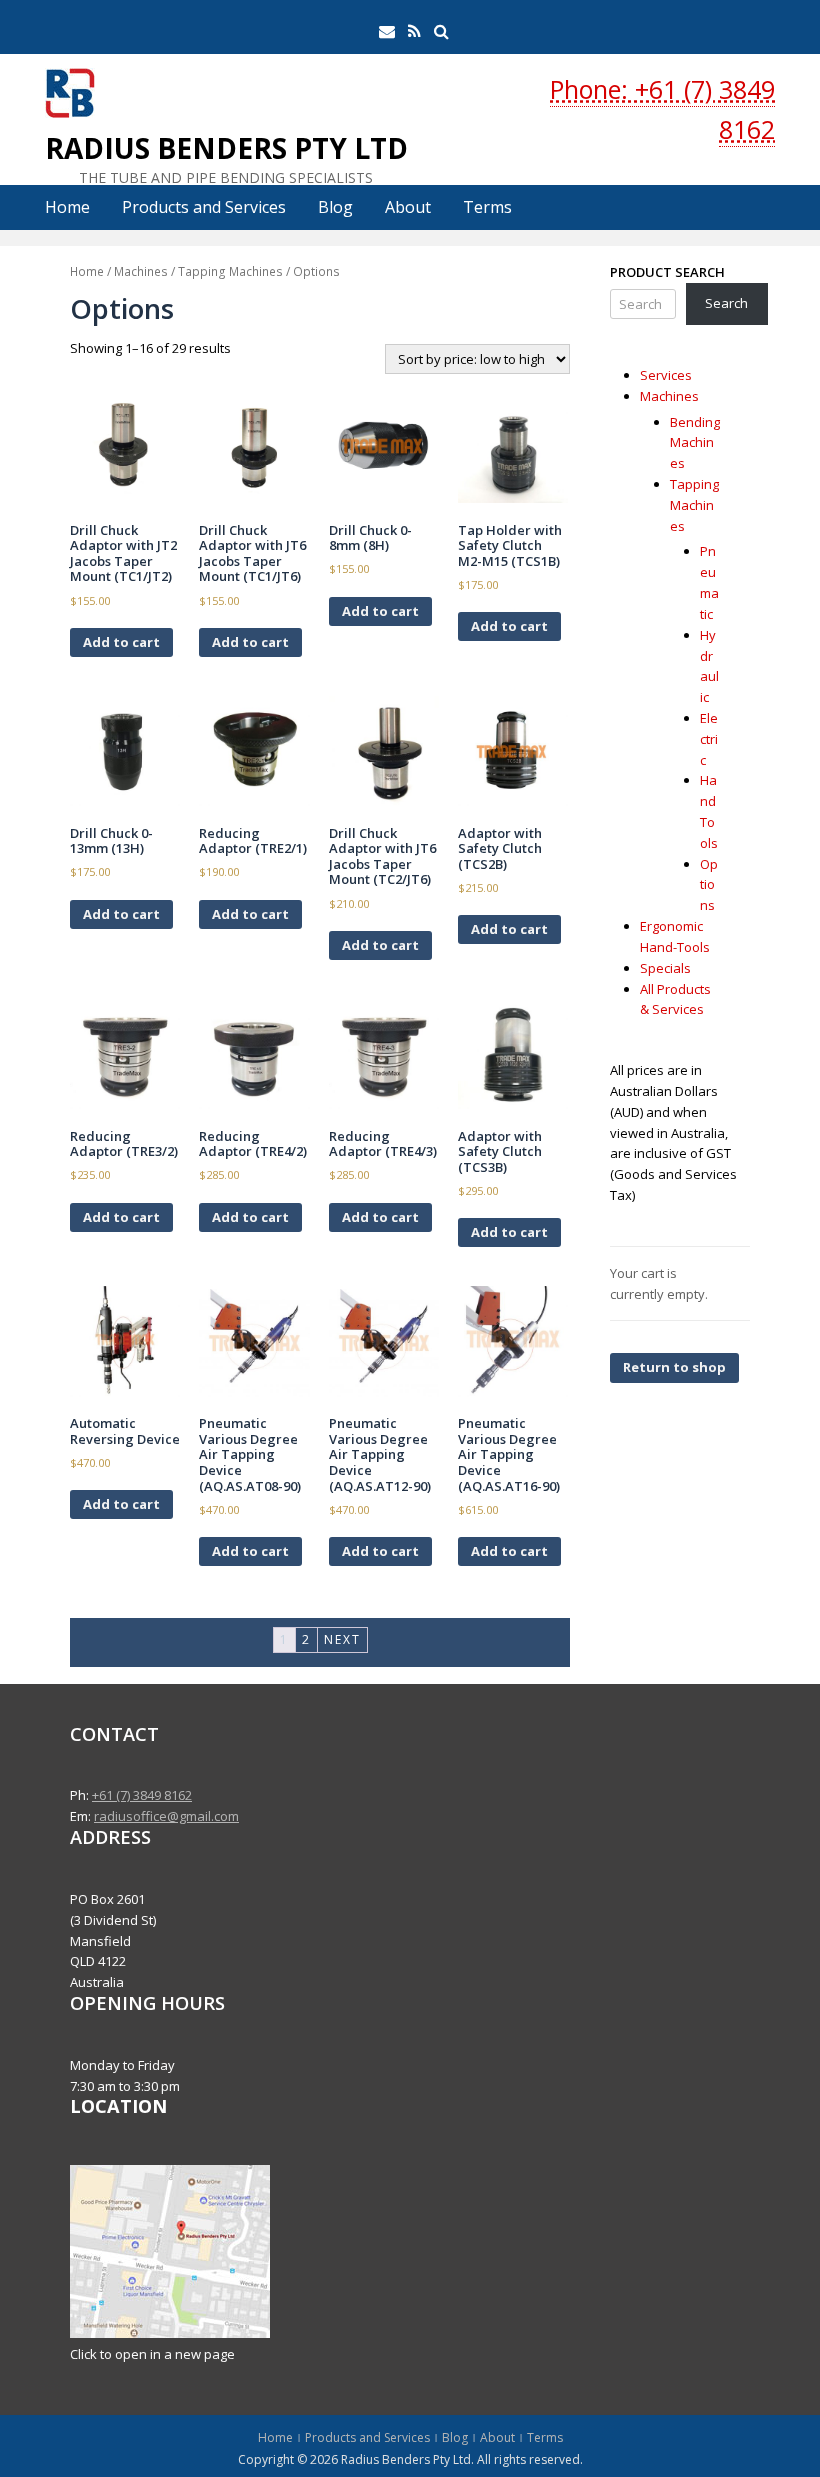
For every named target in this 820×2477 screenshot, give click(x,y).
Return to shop (674, 1367)
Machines (141, 271)
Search (726, 303)
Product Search (667, 272)
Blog (335, 207)
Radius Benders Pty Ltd (226, 148)
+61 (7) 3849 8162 (142, 1795)
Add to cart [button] (121, 642)
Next (342, 1639)
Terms (487, 207)
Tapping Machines (230, 271)
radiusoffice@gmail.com (166, 1816)
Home (67, 207)
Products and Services (204, 207)
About (408, 207)
